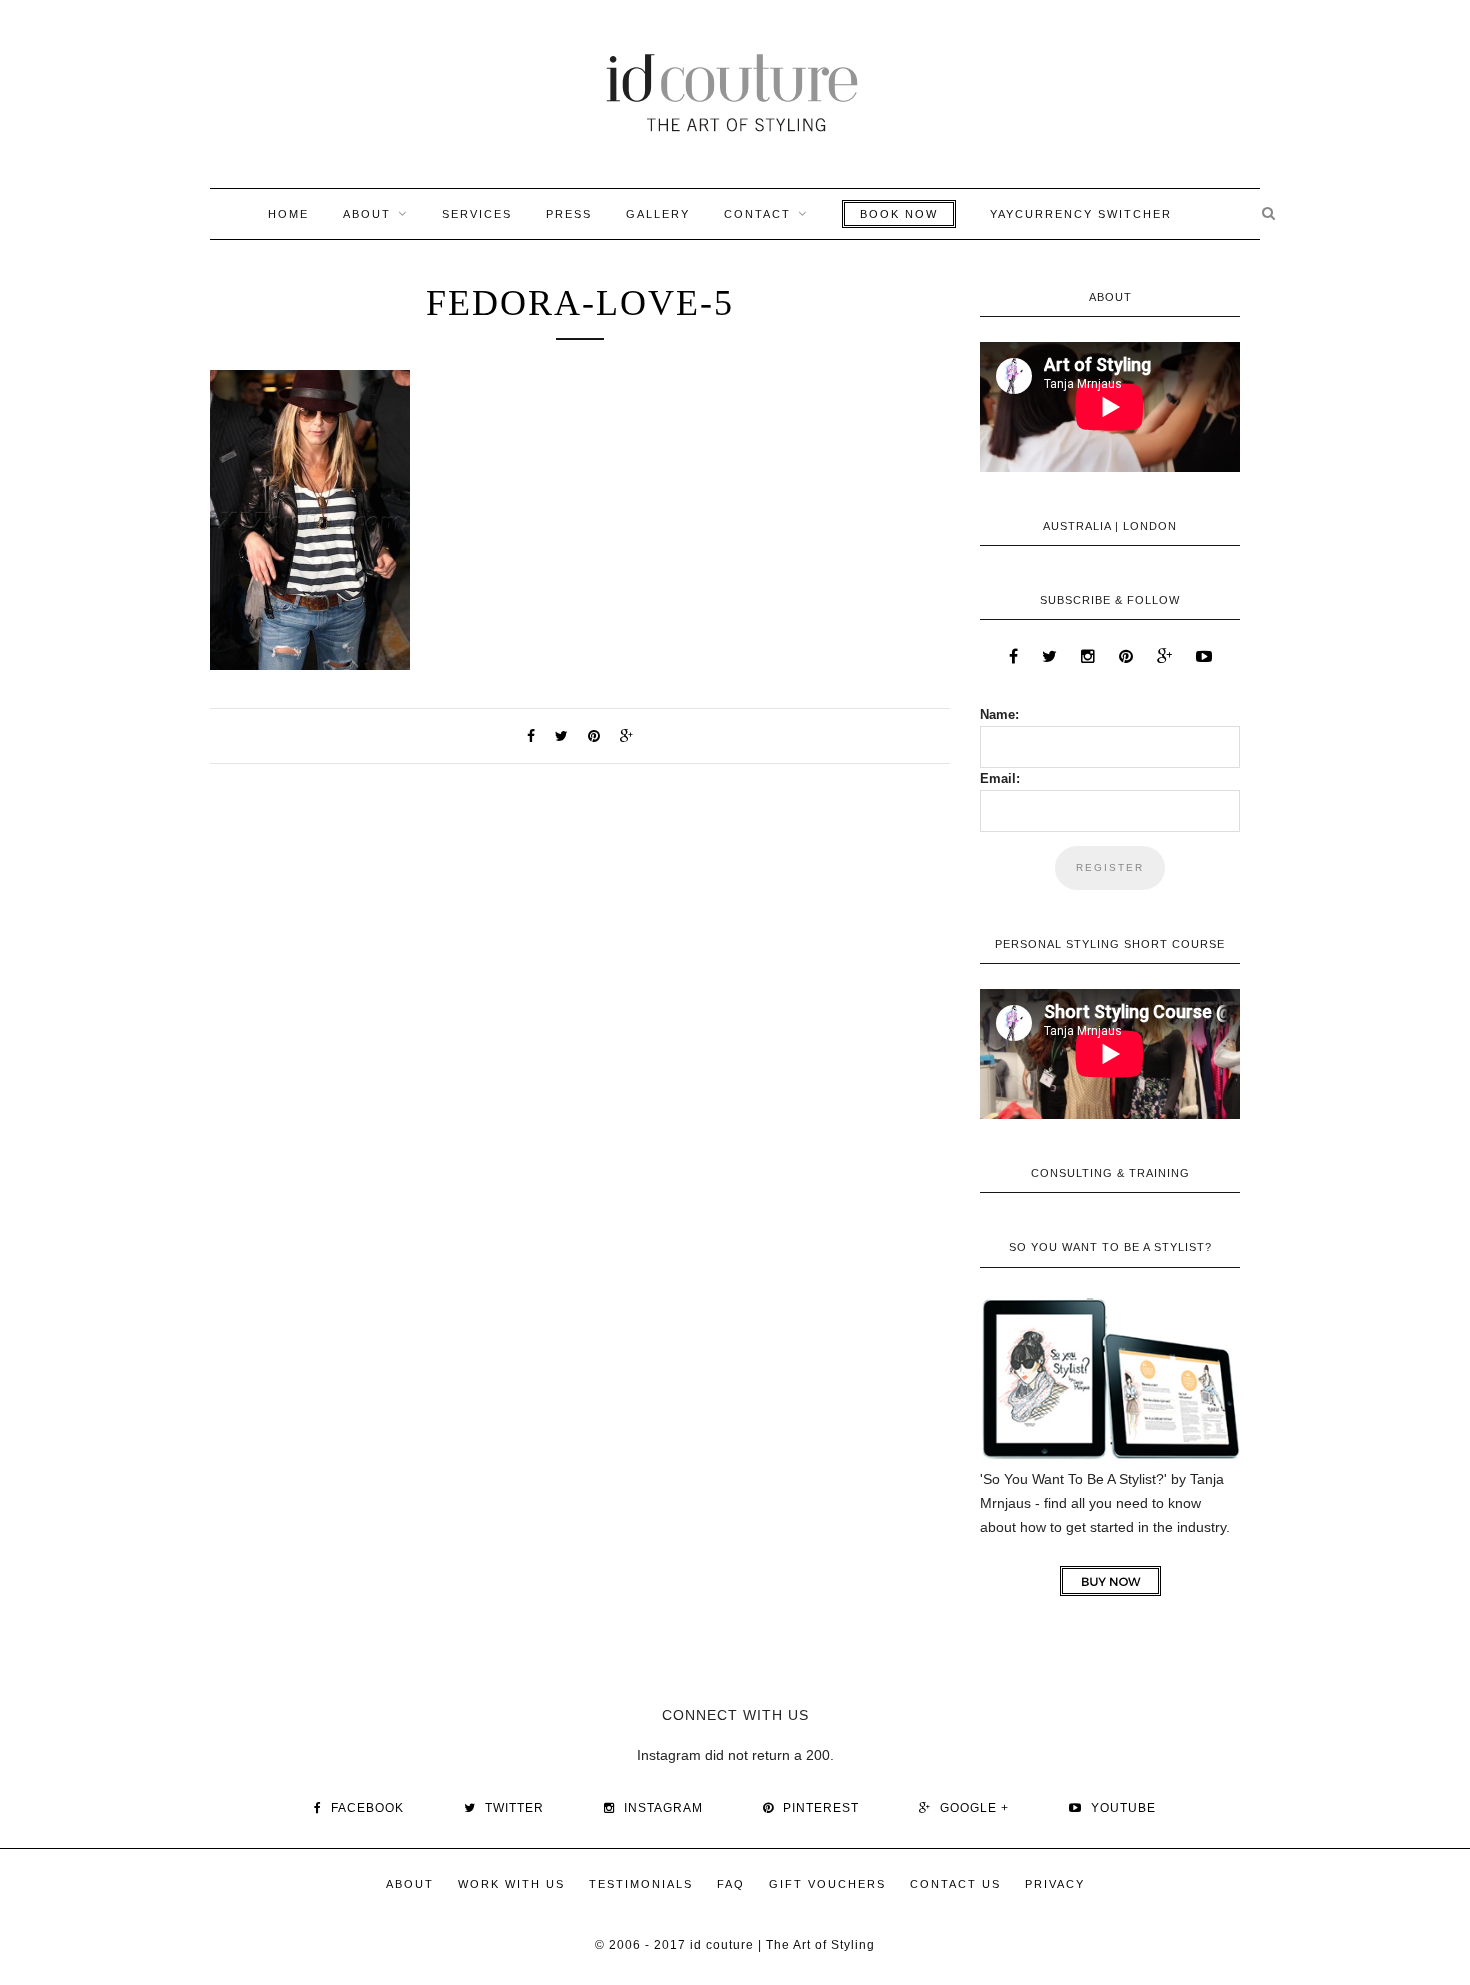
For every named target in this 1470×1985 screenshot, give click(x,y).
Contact (757, 214)
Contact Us (955, 1884)
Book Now (899, 214)
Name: (999, 714)
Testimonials (641, 1884)
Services (477, 214)
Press (569, 214)
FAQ (731, 1884)
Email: (1000, 778)
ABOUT (367, 214)
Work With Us (511, 1884)
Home (288, 214)
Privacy (1055, 1884)
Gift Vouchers (827, 1884)
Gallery (658, 214)
